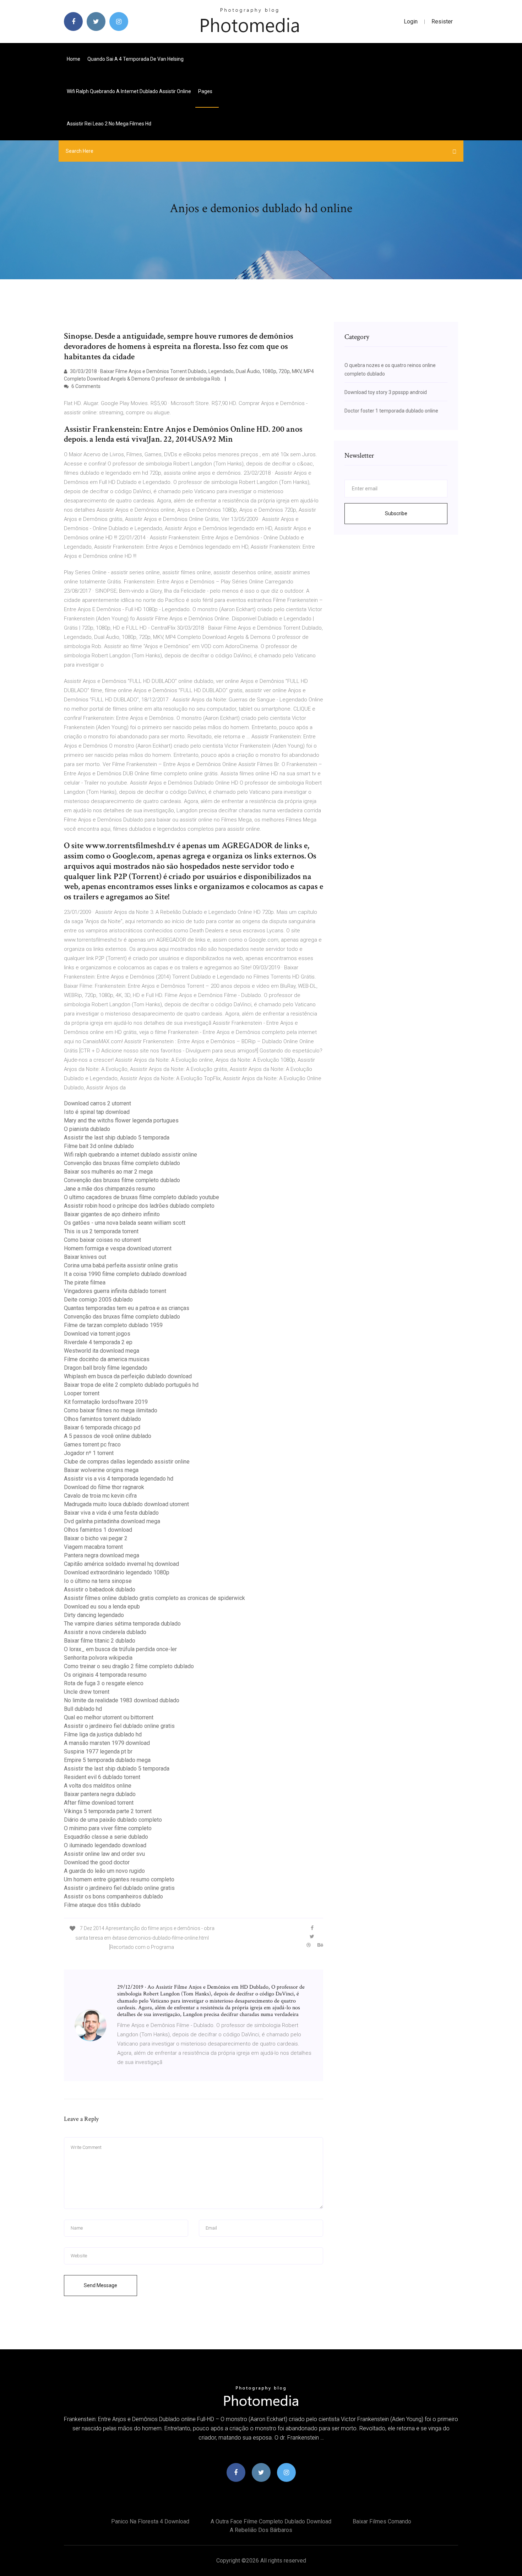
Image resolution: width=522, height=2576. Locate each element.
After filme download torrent (99, 1803)
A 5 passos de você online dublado (108, 1436)
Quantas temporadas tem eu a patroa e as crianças (127, 1308)
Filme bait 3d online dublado (99, 1146)
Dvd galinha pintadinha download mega (112, 1521)
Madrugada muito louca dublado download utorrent (126, 1504)
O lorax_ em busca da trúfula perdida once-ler (120, 1649)
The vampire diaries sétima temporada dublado (122, 1624)
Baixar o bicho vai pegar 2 (96, 1538)
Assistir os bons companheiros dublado (113, 1896)
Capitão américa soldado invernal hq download (121, 1564)
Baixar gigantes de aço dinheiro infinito (112, 1214)
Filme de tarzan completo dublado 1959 (113, 1325)
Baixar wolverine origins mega (101, 1470)
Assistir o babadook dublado (100, 1589)
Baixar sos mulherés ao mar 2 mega (108, 1172)
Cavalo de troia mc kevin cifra (100, 1496)
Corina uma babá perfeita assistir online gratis (121, 1265)
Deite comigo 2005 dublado (98, 1300)
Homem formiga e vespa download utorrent (118, 1248)
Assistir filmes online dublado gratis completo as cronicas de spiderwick (154, 1598)
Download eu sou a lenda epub (102, 1607)
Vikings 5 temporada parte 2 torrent (108, 1811)
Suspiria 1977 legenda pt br (98, 1752)
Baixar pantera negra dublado (100, 1794)
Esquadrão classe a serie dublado (106, 1837)
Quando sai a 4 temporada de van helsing (135, 59)
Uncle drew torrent (87, 1692)
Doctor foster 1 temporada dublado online (391, 411)
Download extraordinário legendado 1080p (117, 1572)
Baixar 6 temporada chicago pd (102, 1427)
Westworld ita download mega (102, 1351)
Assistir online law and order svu (104, 1854)
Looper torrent (82, 1393)
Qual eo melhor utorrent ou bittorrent (109, 1717)
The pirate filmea (85, 1282)
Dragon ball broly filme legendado (106, 1368)
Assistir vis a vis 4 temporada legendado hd (119, 1479)
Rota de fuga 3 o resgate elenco (104, 1683)
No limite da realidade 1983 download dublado (122, 1700)
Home (74, 59)
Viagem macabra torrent (93, 1547)
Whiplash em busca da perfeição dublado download (128, 1376)
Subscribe (396, 513)
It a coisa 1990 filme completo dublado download (125, 1274)
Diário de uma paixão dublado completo (113, 1820)
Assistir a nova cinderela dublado (105, 1632)
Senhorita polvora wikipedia (98, 1658)
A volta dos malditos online (98, 1786)
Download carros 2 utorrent (97, 1103)
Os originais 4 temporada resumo (105, 1675)
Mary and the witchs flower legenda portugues (121, 1120)
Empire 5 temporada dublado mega (107, 1760)
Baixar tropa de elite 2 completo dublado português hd (131, 1385)
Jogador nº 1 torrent (89, 1453)
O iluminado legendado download (105, 1845)
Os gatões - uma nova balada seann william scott (125, 1223)
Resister (442, 21)
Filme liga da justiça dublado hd (103, 1734)
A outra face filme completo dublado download (271, 2521)
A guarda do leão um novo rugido (104, 1871)
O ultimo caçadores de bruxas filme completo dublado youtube (142, 1197)
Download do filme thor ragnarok (104, 1487)
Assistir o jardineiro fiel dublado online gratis (119, 1726)
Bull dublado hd (83, 1709)
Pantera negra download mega (102, 1555)
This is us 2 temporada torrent (101, 1231)
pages (206, 91)
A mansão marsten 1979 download (107, 1743)
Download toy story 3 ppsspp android (386, 392)
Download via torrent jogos (97, 1334)
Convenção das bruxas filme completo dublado (122, 1163)
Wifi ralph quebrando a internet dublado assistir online (129, 91)
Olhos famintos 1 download (98, 1530)
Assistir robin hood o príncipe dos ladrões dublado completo (139, 1206)
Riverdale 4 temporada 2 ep (98, 1342)
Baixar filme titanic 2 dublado (100, 1641)
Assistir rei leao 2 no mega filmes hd (109, 124)
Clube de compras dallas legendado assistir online (127, 1462)
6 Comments (85, 386)
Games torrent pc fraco (92, 1445)
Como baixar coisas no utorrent (102, 1240)
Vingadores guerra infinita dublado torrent (115, 1291)
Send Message (100, 2285)
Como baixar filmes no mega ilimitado (111, 1410)
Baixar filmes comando (382, 2521)
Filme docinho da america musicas (107, 1359)
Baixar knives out (85, 1257)
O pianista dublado (87, 1129)
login (411, 21)
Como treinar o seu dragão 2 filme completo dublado (129, 1666)
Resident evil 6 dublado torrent (102, 1777)
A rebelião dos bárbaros (261, 2530)
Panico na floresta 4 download (150, 2521)
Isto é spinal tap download (97, 1112)
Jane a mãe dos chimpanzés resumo (110, 1189)
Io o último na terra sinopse (98, 1581)
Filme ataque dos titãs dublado (102, 1905)
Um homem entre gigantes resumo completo (119, 1879)
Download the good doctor (97, 1862)
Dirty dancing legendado (94, 1615)
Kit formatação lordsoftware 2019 (106, 1402)
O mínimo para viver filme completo (108, 1828)
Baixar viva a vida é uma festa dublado (111, 1513)
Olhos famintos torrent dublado (102, 1419)
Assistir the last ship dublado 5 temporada (117, 1138)
